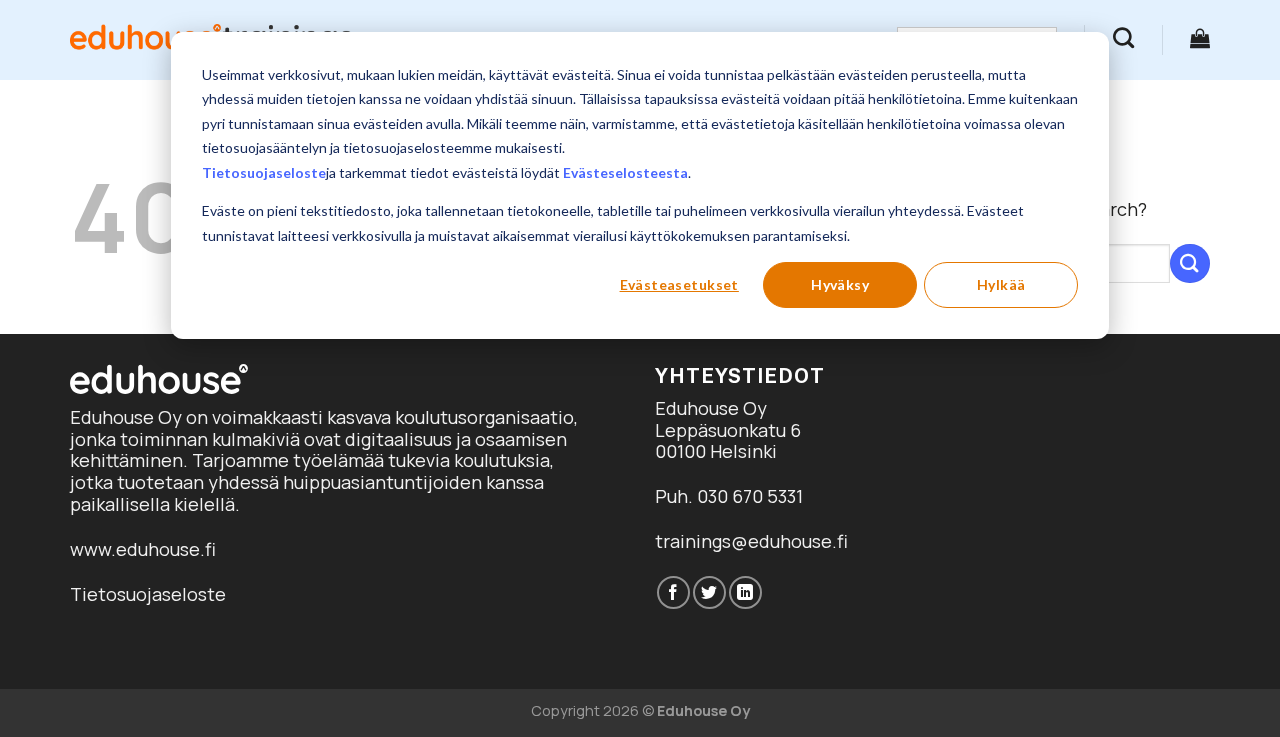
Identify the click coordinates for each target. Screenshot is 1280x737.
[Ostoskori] (1200, 38)
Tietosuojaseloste (264, 172)
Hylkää (1001, 284)
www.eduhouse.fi (143, 549)
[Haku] (1123, 37)
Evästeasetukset (679, 284)
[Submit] (1190, 263)
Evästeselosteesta (625, 172)
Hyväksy (840, 284)
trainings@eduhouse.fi (751, 541)
